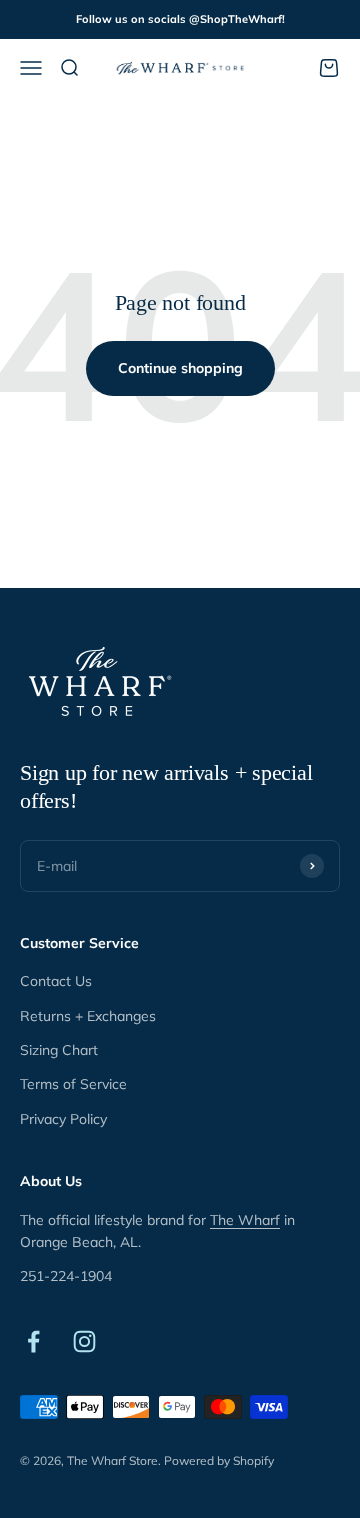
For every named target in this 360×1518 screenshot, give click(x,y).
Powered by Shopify (219, 1460)
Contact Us (56, 981)
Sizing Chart (59, 1050)
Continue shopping (180, 368)
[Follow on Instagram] (84, 1341)
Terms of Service (73, 1084)
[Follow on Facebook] (33, 1341)
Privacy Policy (63, 1119)
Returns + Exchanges (88, 1016)
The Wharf (245, 1220)
